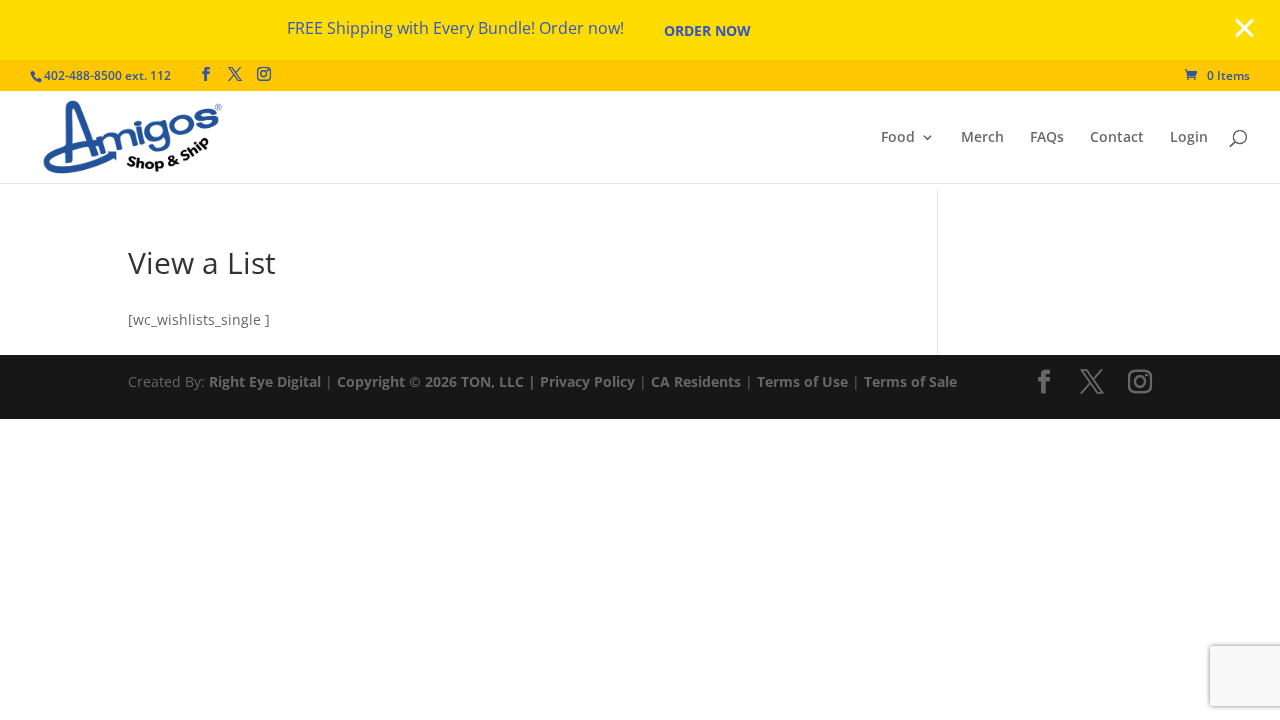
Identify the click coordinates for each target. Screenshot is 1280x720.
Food (898, 138)
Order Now (707, 30)
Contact (1117, 138)
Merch (982, 138)
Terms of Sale (910, 381)
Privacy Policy (587, 381)
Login (1189, 138)
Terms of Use (802, 381)
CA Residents (696, 381)
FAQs (1047, 138)
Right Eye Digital (265, 381)
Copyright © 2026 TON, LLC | (438, 381)
